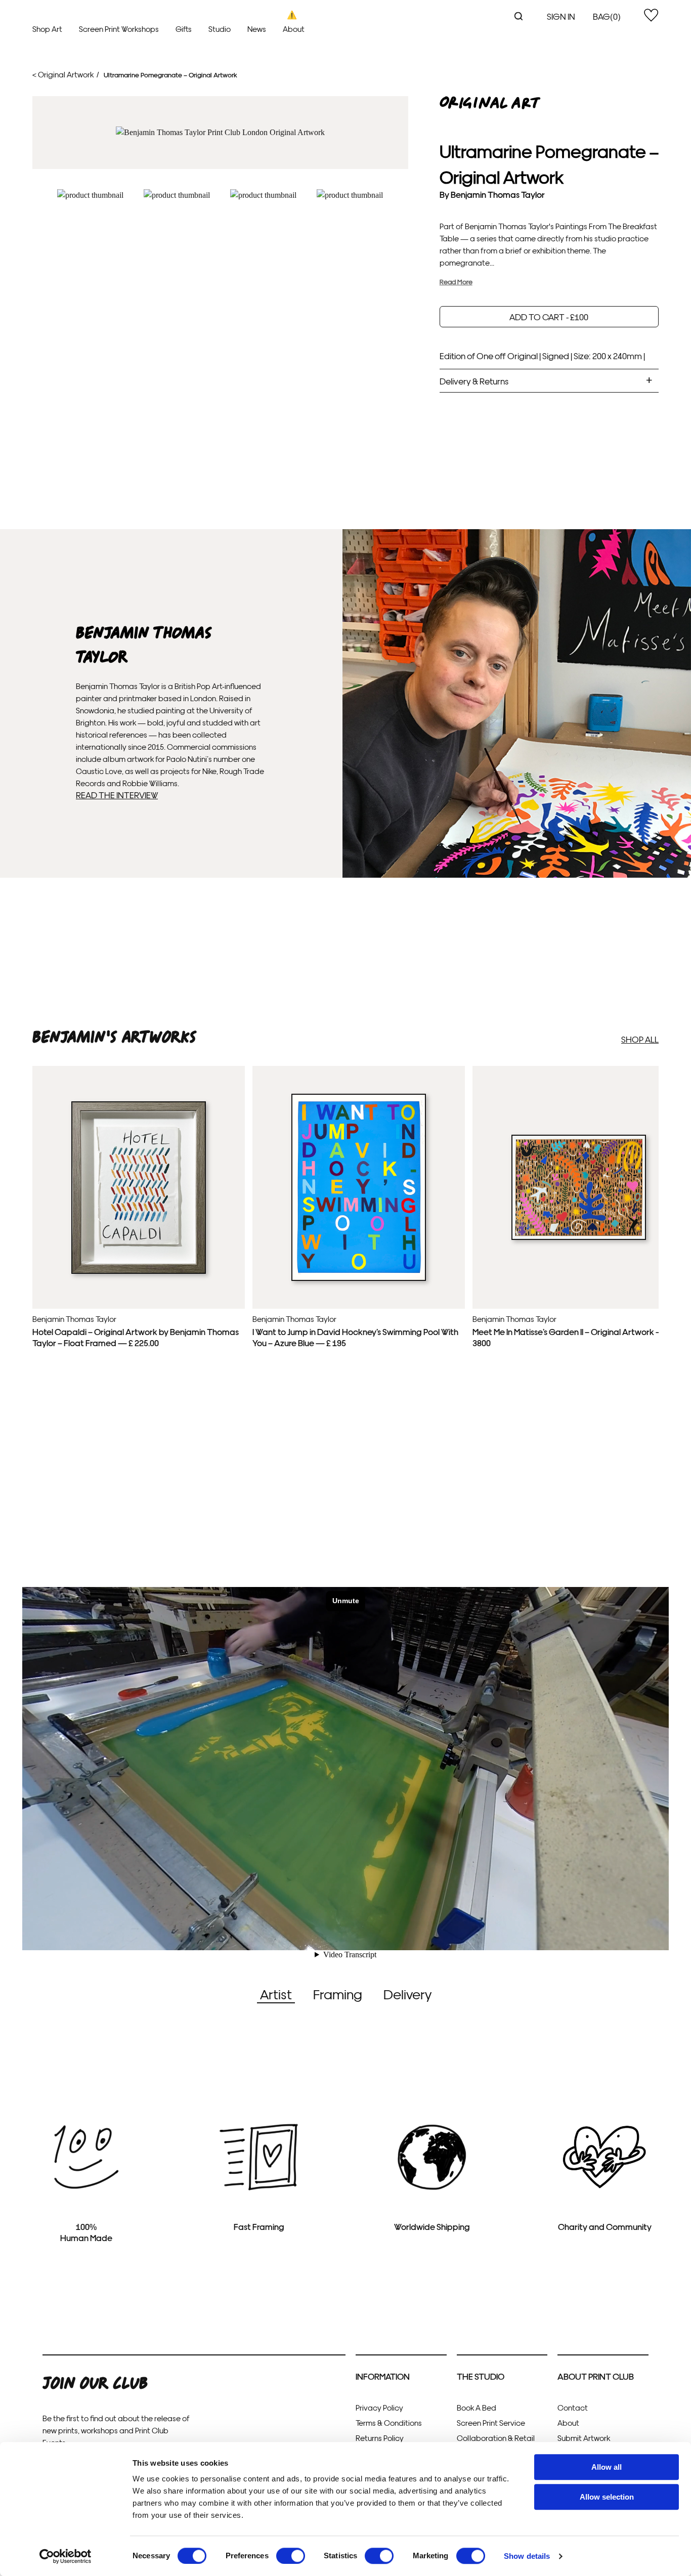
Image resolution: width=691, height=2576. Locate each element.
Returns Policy (380, 2438)
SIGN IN (561, 16)
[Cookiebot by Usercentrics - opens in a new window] (66, 2556)
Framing (338, 1993)
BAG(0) (607, 16)
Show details (527, 2556)
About (294, 29)
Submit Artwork (584, 2438)
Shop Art (47, 29)
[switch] (291, 2556)
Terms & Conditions (389, 2422)
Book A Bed (477, 2407)
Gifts (184, 29)
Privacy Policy (379, 2407)
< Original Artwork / (66, 74)
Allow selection (607, 2497)
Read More (456, 282)
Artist (276, 1993)
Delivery (407, 1993)
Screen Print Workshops (119, 29)
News (257, 29)
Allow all (607, 2467)
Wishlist (651, 15)
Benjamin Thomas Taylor (498, 194)
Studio (220, 29)
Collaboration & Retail (496, 2438)
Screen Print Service (491, 2422)
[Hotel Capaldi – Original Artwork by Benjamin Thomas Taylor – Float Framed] (139, 1271)
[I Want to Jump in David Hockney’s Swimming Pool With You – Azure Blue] (359, 1278)
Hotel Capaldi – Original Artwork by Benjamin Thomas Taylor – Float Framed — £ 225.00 (136, 1337)
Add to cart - (549, 316)
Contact (573, 2407)
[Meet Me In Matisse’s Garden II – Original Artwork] (579, 1237)
